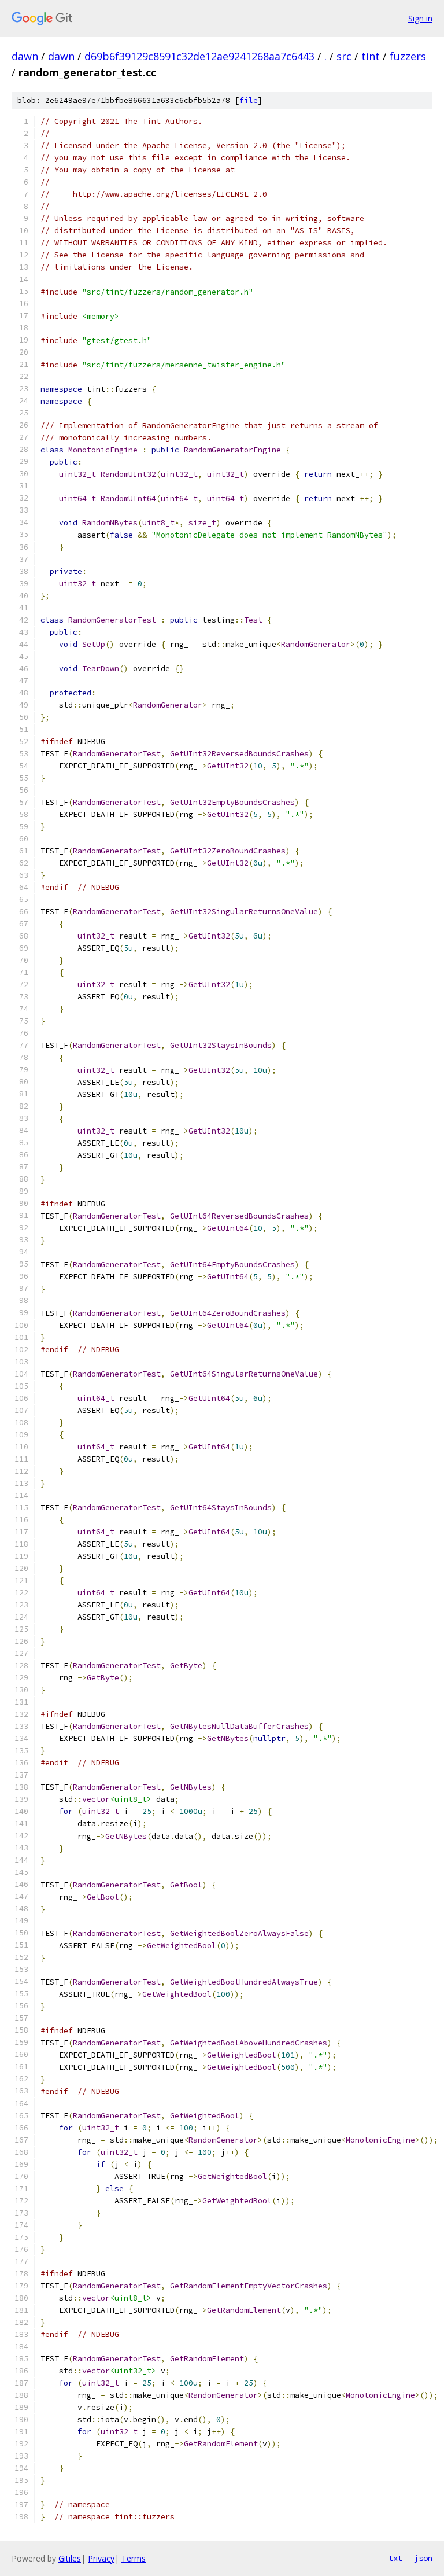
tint (371, 56)
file (249, 100)
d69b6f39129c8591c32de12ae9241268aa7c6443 (199, 56)
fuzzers (408, 56)
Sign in (420, 18)
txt (395, 2558)
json (423, 2558)
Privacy (101, 2558)
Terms (134, 2558)
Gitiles (70, 2558)
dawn (25, 56)
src (344, 56)
